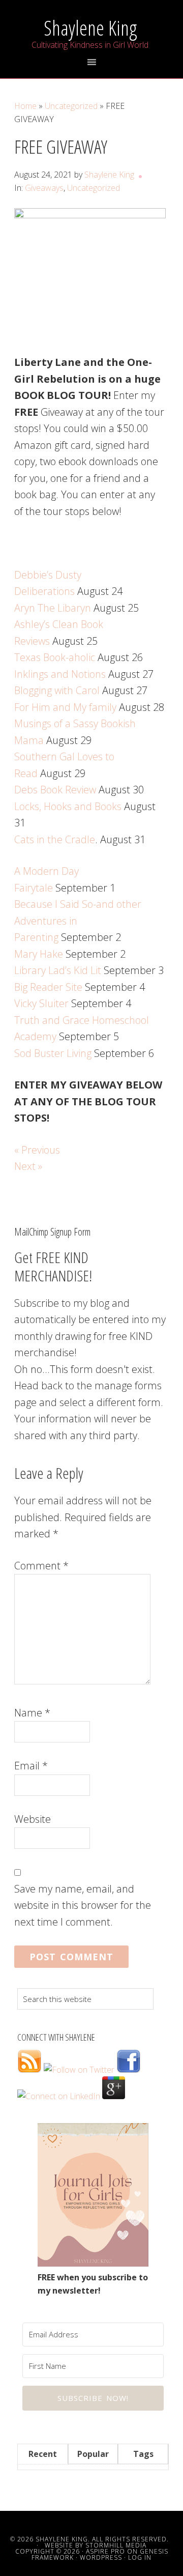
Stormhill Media (116, 2545)
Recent (43, 2454)
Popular (93, 2454)
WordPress (101, 2557)
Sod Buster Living (53, 1053)
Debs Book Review (55, 790)
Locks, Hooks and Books (68, 806)
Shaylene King (90, 28)
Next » (28, 1166)
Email (31, 1766)
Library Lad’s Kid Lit (58, 970)
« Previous (37, 1150)
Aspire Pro (105, 2551)
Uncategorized (94, 188)
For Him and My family (65, 707)
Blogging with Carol (57, 690)
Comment (41, 1566)
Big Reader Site (48, 987)
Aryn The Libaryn (53, 608)
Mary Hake (39, 954)
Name (32, 1713)
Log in (140, 2557)
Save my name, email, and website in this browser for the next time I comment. (83, 1905)
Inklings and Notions (60, 674)
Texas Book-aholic (55, 657)
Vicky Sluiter (41, 1003)
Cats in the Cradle (55, 839)
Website (33, 1819)
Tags (143, 2454)
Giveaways (44, 188)
